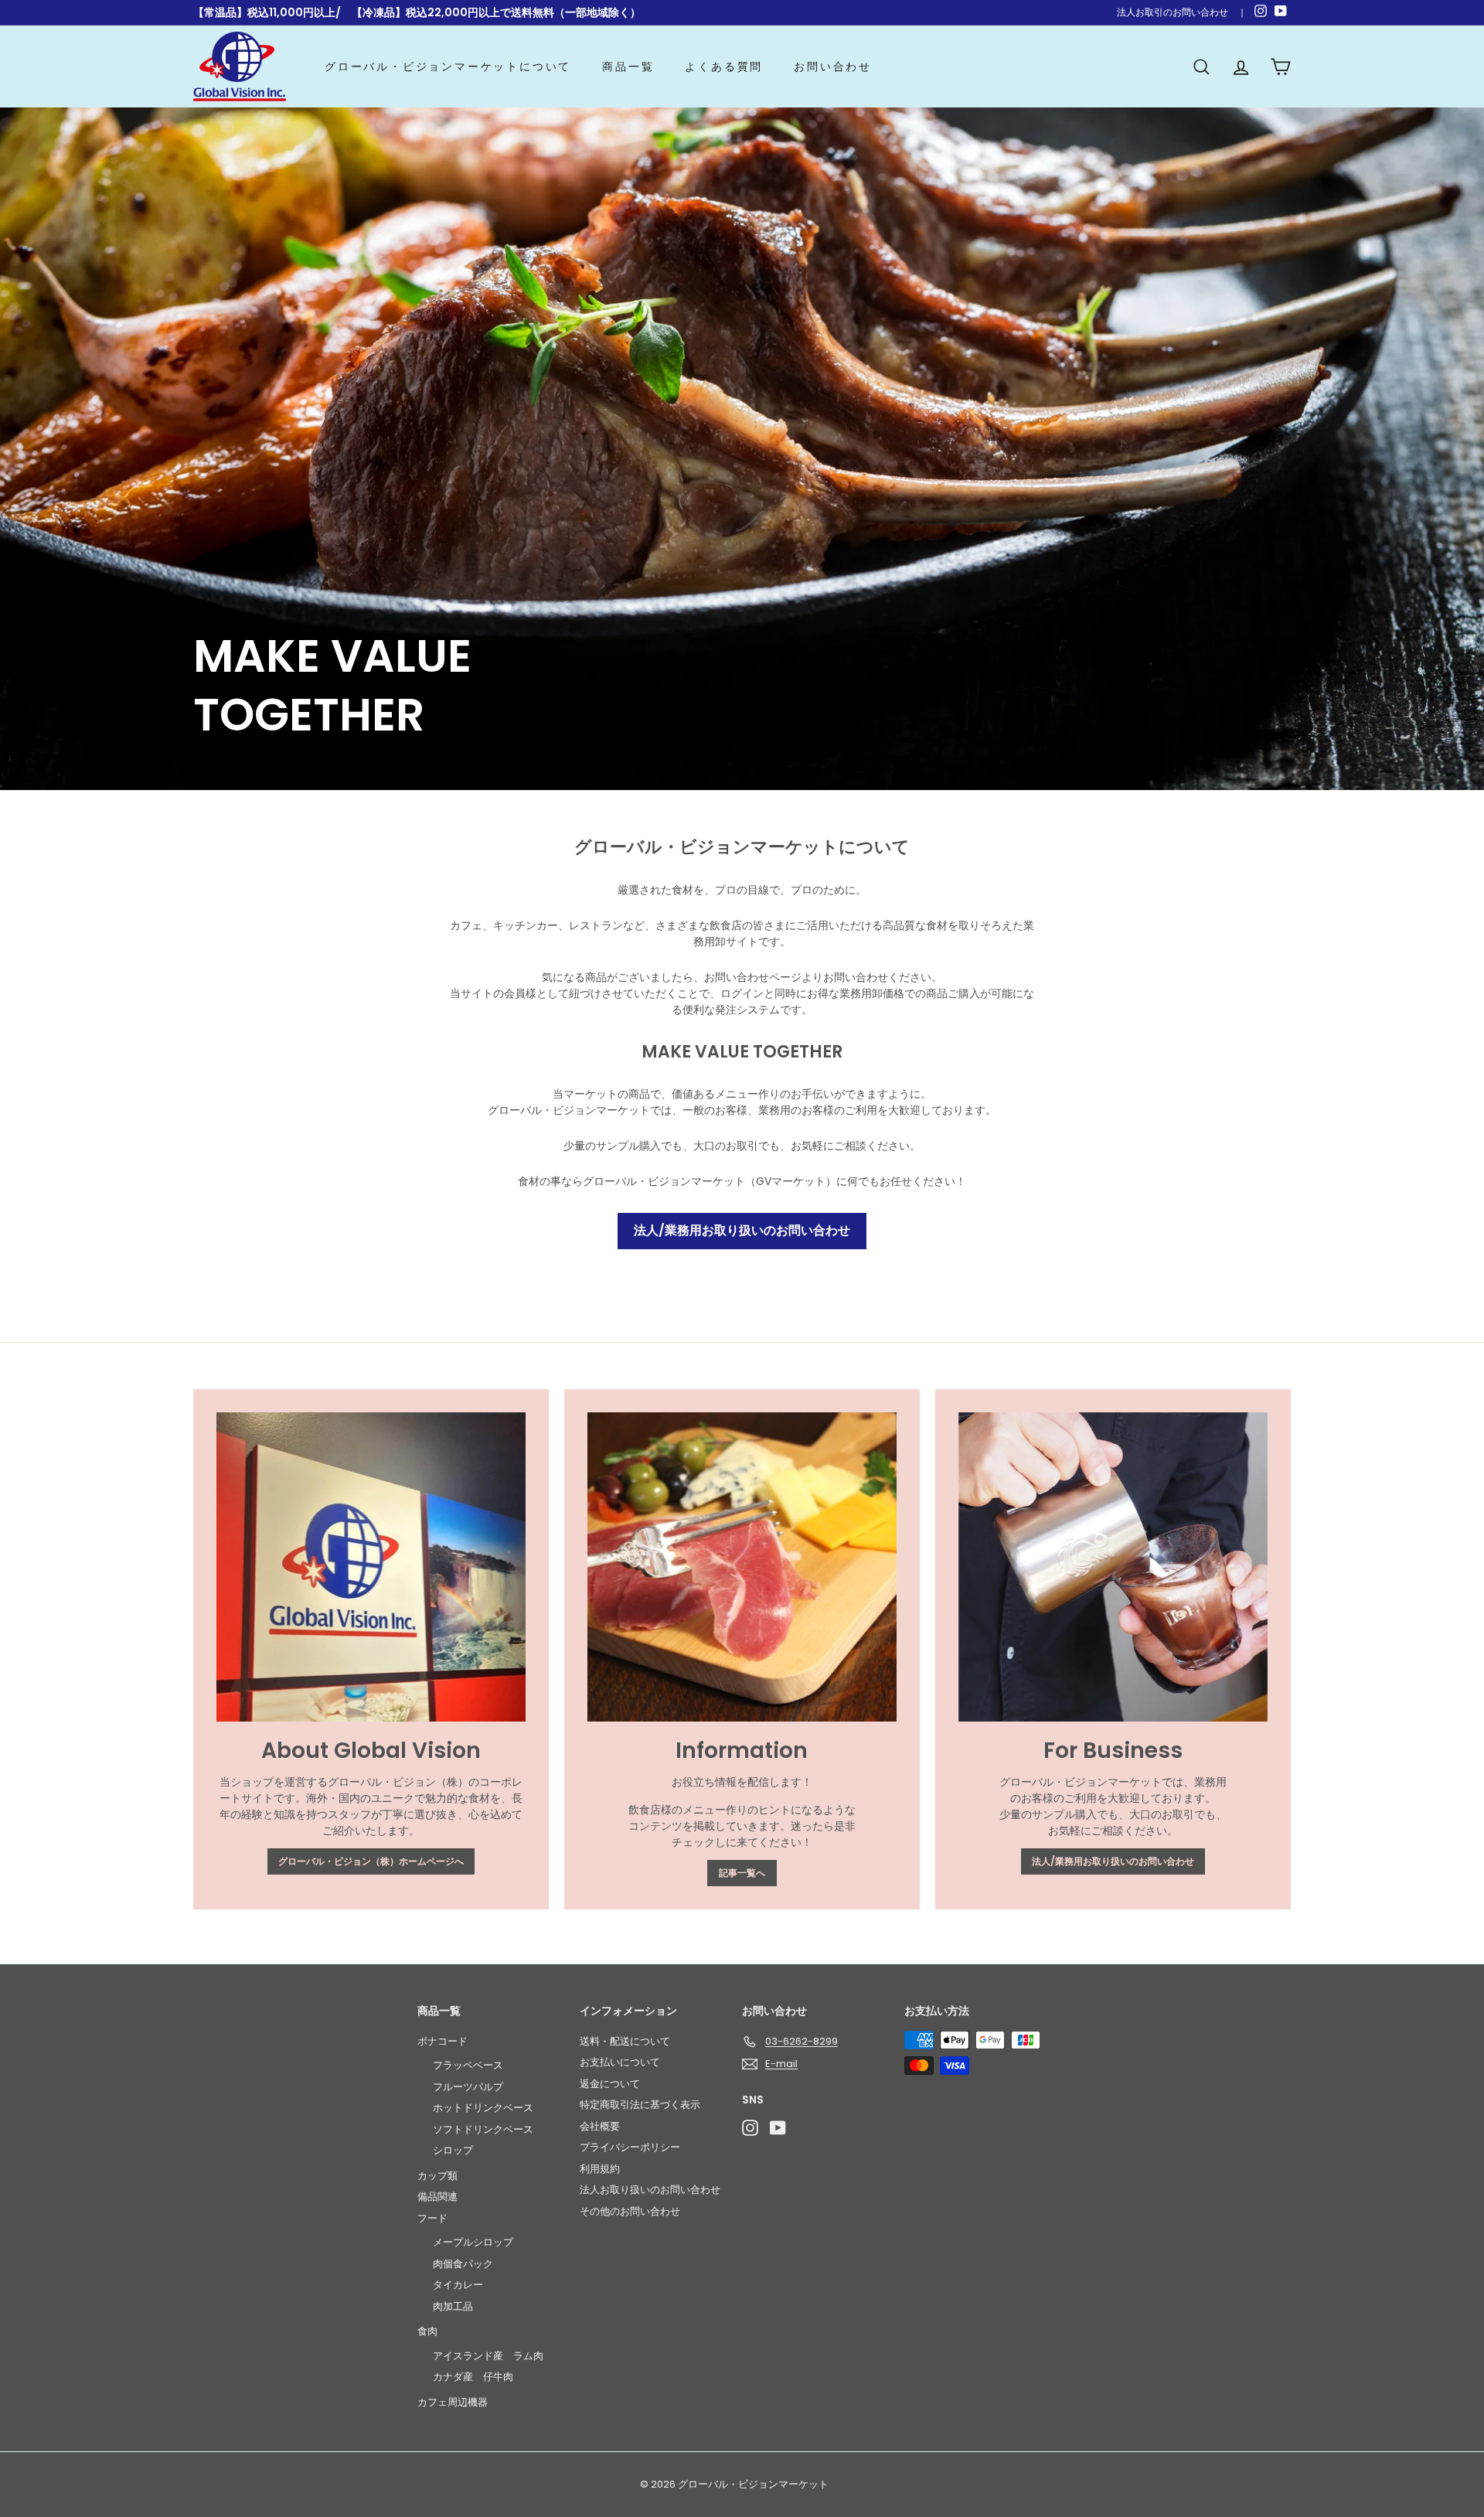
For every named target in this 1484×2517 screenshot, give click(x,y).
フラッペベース (468, 2065)
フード (432, 2218)
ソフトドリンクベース (483, 2129)
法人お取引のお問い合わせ (1173, 12)
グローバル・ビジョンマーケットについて (448, 66)
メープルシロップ (473, 2242)
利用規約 (600, 2169)
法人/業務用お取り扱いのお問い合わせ (742, 1230)
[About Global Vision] (371, 1567)
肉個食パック (463, 2264)
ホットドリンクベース (483, 2108)
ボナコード (442, 2041)
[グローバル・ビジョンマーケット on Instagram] (750, 2128)
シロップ (453, 2150)
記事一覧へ (742, 1873)
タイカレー (458, 2285)
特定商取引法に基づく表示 (640, 2105)
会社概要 (600, 2126)
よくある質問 (724, 66)
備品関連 (437, 2197)
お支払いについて (620, 2062)
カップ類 (437, 2176)
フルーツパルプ (468, 2087)
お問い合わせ (833, 66)
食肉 (427, 2331)
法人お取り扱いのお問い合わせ (650, 2190)
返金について (610, 2084)
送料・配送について (625, 2041)
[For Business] (1113, 1567)
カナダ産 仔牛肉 (473, 2377)
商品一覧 (628, 66)
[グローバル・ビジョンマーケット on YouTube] (778, 2128)
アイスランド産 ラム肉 (488, 2356)
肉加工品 (453, 2306)
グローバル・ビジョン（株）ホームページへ (371, 1861)
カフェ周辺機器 (453, 2402)
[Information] (742, 1567)
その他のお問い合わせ (630, 2211)
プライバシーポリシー (630, 2147)
